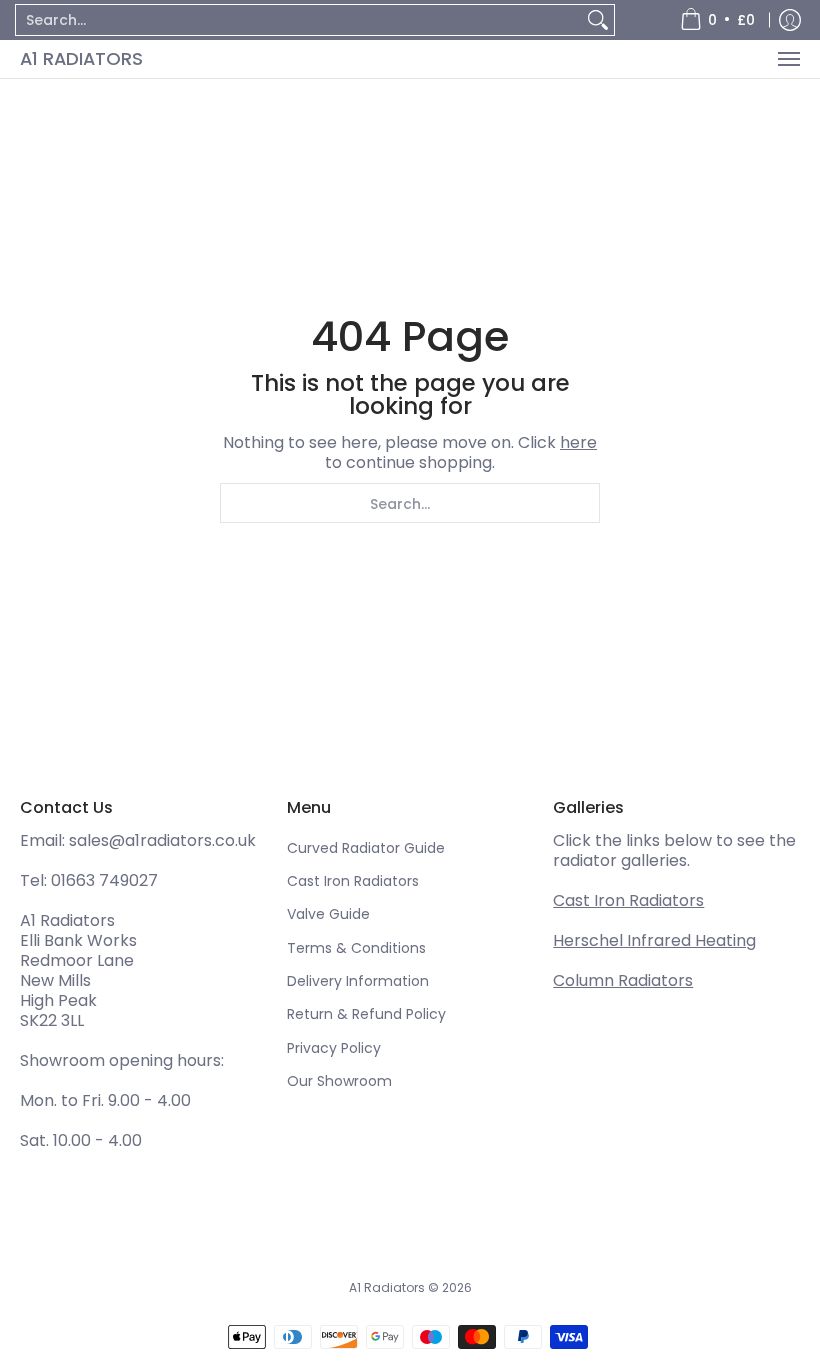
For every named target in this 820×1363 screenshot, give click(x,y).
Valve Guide (328, 914)
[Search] (598, 20)
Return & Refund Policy (366, 1014)
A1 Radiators (81, 58)
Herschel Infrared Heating (654, 940)
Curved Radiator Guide (366, 848)
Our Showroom (339, 1081)
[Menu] (788, 59)
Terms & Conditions (356, 948)
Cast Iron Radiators (353, 881)
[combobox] (299, 20)
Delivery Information (358, 981)
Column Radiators (623, 980)
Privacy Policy (334, 1048)
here (578, 442)
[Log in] (790, 20)
